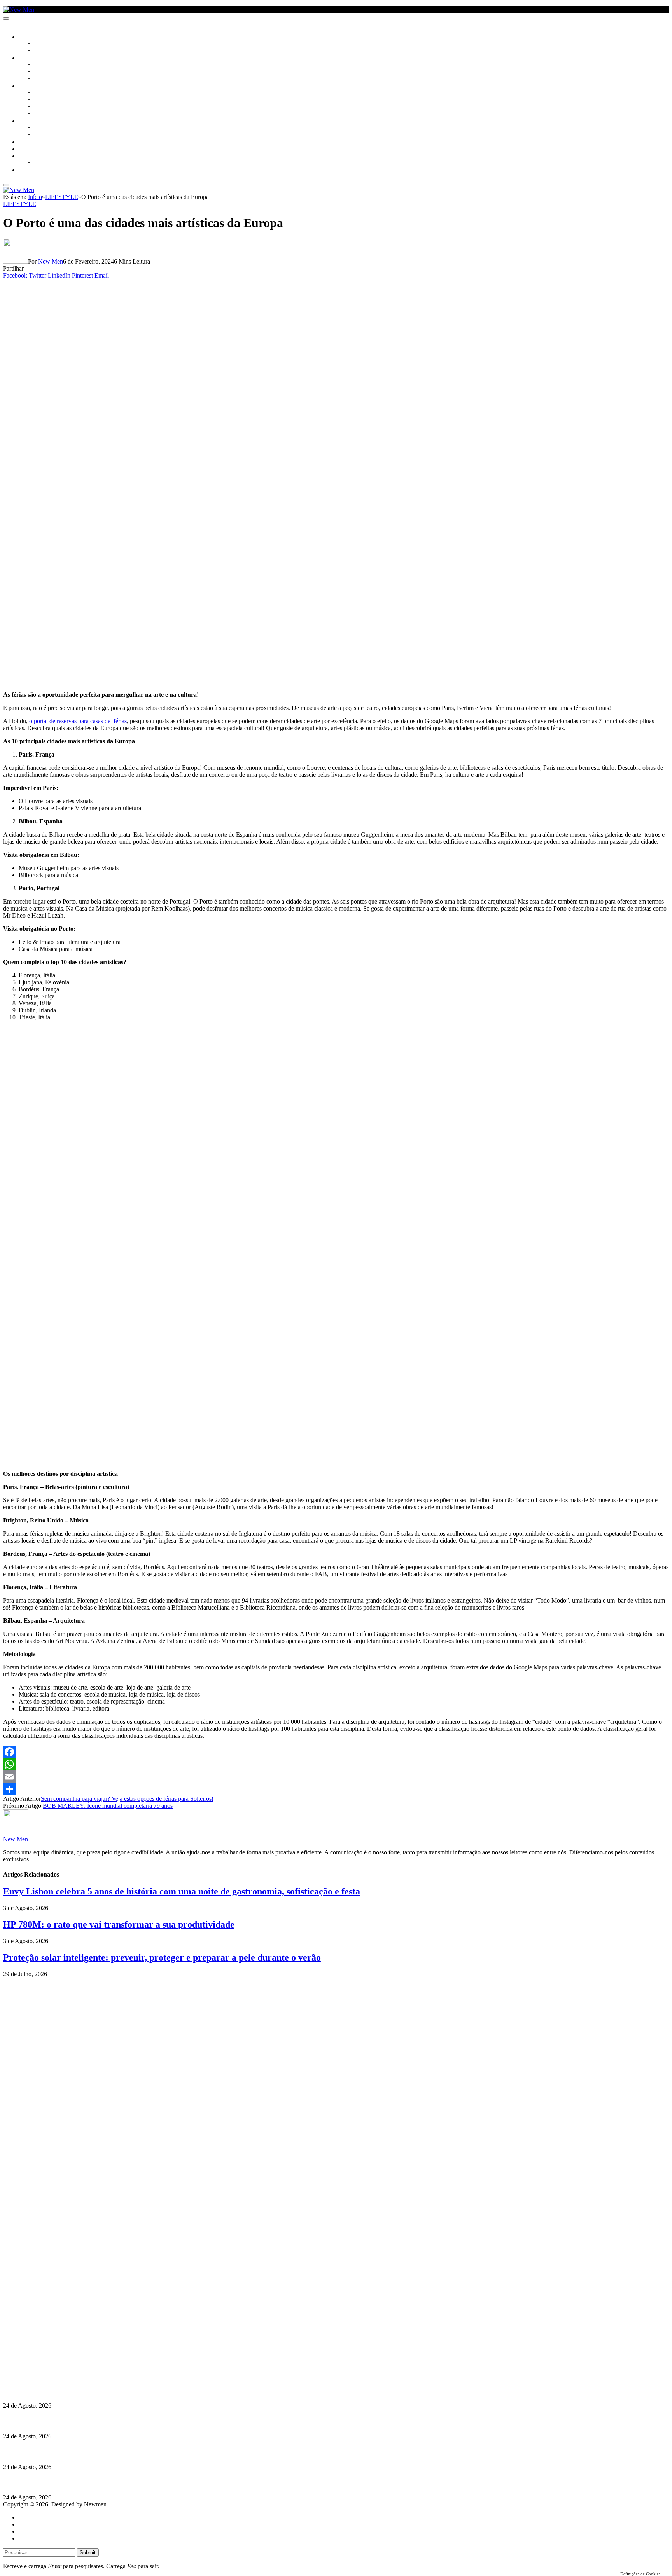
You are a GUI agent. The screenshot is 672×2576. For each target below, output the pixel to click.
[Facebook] (336, 1752)
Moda (42, 100)
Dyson (43, 93)
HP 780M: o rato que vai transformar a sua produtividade (119, 1924)
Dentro (44, 128)
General (28, 2524)
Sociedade (32, 37)
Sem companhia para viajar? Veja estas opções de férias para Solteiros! (127, 1799)
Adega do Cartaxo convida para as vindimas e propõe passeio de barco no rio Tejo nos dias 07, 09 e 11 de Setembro (154, 2482)
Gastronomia (36, 142)
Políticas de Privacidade (55, 2368)
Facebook (43, 2361)
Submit (88, 2552)
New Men (51, 261)
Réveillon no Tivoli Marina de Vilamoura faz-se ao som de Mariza (89, 2390)
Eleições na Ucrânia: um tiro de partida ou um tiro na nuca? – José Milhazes (104, 2451)
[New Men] (19, 10)
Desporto (31, 156)
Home (26, 2517)
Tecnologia (49, 114)
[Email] (336, 1777)
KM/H (25, 149)
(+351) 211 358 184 (56, 2347)
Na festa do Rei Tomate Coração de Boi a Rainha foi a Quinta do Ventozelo (102, 2421)
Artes (41, 65)
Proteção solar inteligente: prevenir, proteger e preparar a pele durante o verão (162, 1957)
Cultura (30, 58)
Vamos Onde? (35, 121)
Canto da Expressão (60, 51)
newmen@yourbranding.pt (64, 2340)
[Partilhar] (336, 1789)
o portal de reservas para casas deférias (78, 721)
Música (44, 79)
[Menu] (6, 19)
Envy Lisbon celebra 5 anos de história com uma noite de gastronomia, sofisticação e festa (182, 1891)
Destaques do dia (40, 2538)
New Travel (33, 170)
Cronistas (47, 44)
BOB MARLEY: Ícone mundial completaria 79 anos (108, 1806)
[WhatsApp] (336, 1764)
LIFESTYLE (31, 86)
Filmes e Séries (53, 72)
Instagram (43, 2354)
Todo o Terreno (54, 163)
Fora (41, 135)
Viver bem (47, 107)
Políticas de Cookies (51, 2375)
